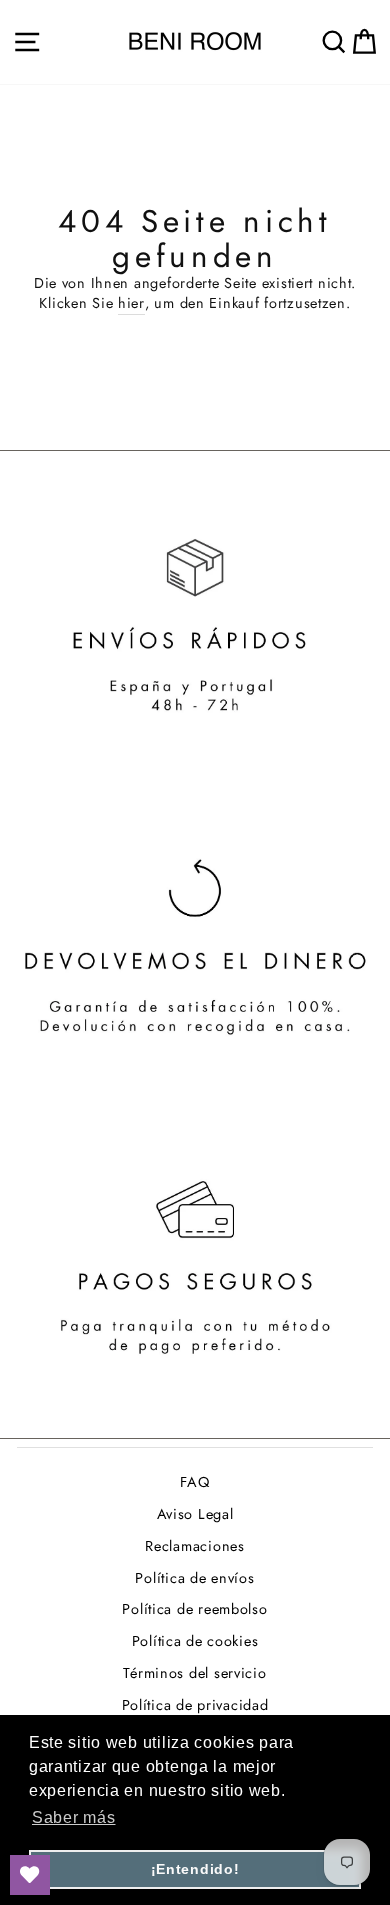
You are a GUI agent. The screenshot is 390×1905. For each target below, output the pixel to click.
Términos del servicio (194, 1673)
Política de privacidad (195, 1705)
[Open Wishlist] (30, 1875)
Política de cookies (195, 1641)
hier (131, 303)
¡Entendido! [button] (195, 1869)
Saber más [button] (74, 1817)
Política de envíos (194, 1578)
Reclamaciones (194, 1546)
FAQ (194, 1482)
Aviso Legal (195, 1514)
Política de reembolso (194, 1609)
